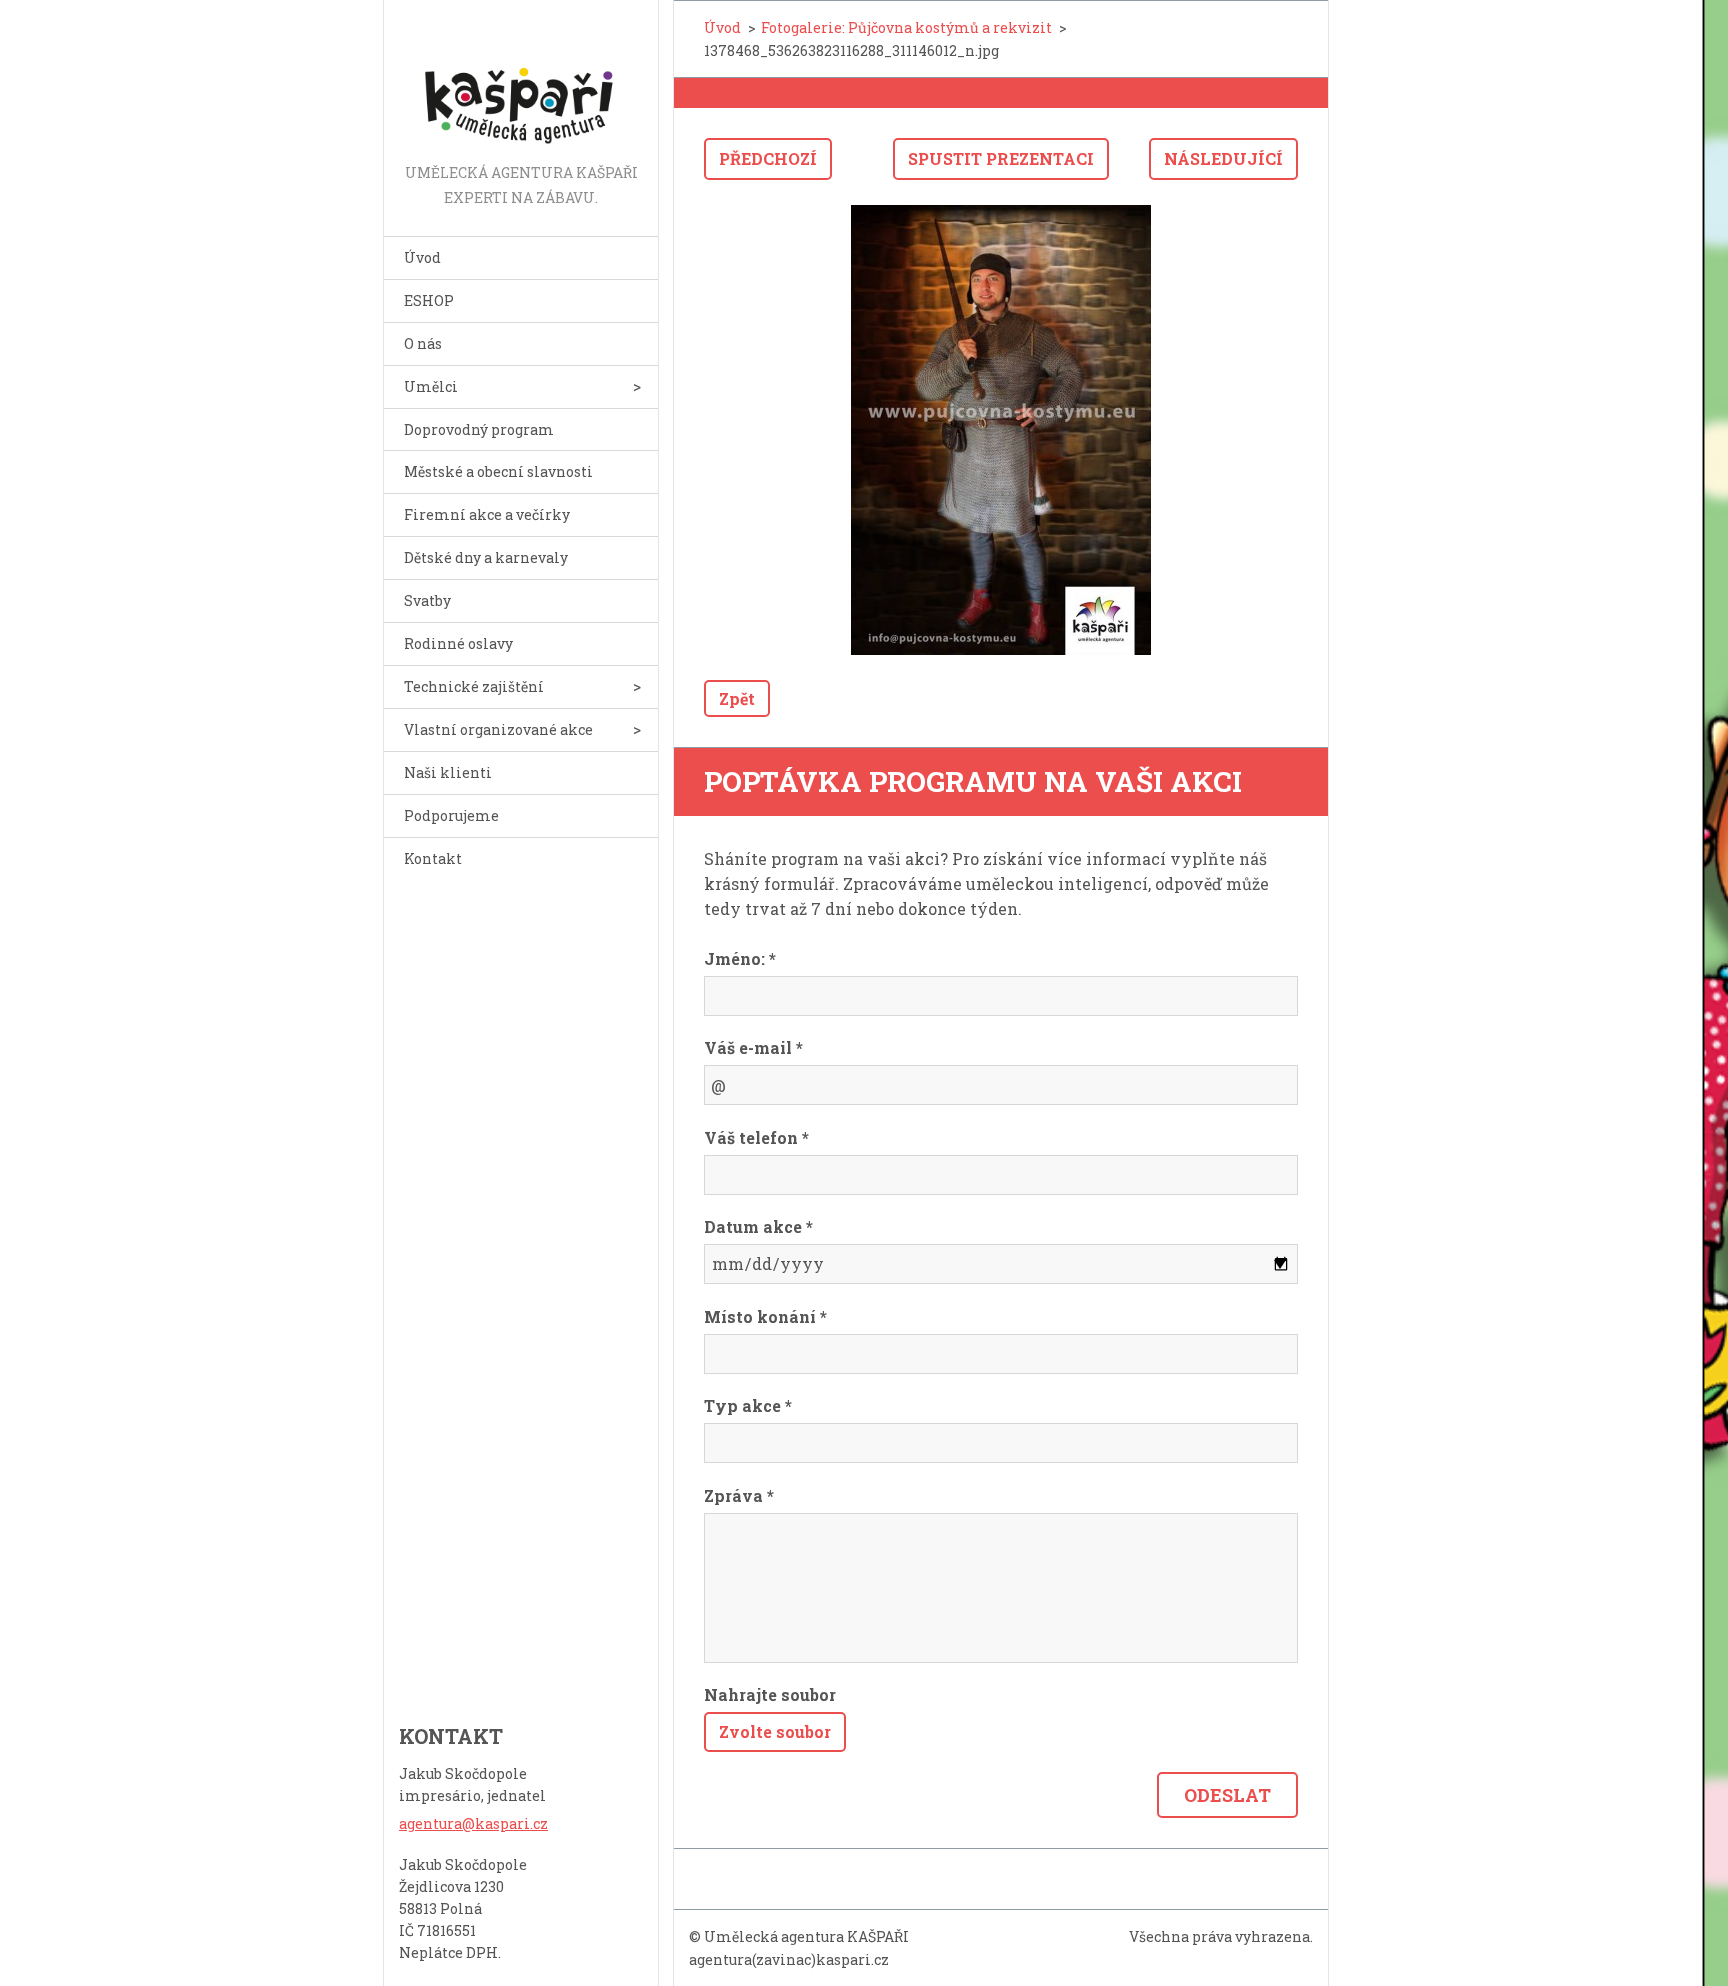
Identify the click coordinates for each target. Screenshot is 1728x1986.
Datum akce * (758, 1226)
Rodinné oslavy (458, 643)
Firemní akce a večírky (487, 514)
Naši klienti (448, 772)
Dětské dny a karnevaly (486, 557)
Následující (1223, 158)
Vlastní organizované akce (498, 729)
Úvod (422, 257)
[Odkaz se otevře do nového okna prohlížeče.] (1001, 430)
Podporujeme (451, 815)
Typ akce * (748, 1405)
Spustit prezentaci (1001, 158)
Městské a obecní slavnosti (498, 471)
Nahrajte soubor (770, 1694)
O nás (423, 343)
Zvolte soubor (775, 1731)
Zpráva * (739, 1495)
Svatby (427, 600)
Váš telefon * (756, 1137)
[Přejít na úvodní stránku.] (521, 80)
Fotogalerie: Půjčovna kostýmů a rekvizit (906, 27)
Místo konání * (765, 1316)
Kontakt (433, 858)
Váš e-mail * (753, 1047)
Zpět (737, 698)
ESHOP (429, 300)
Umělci (431, 386)
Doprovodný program (479, 429)
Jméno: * (740, 958)
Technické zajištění (474, 686)
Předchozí (768, 158)
